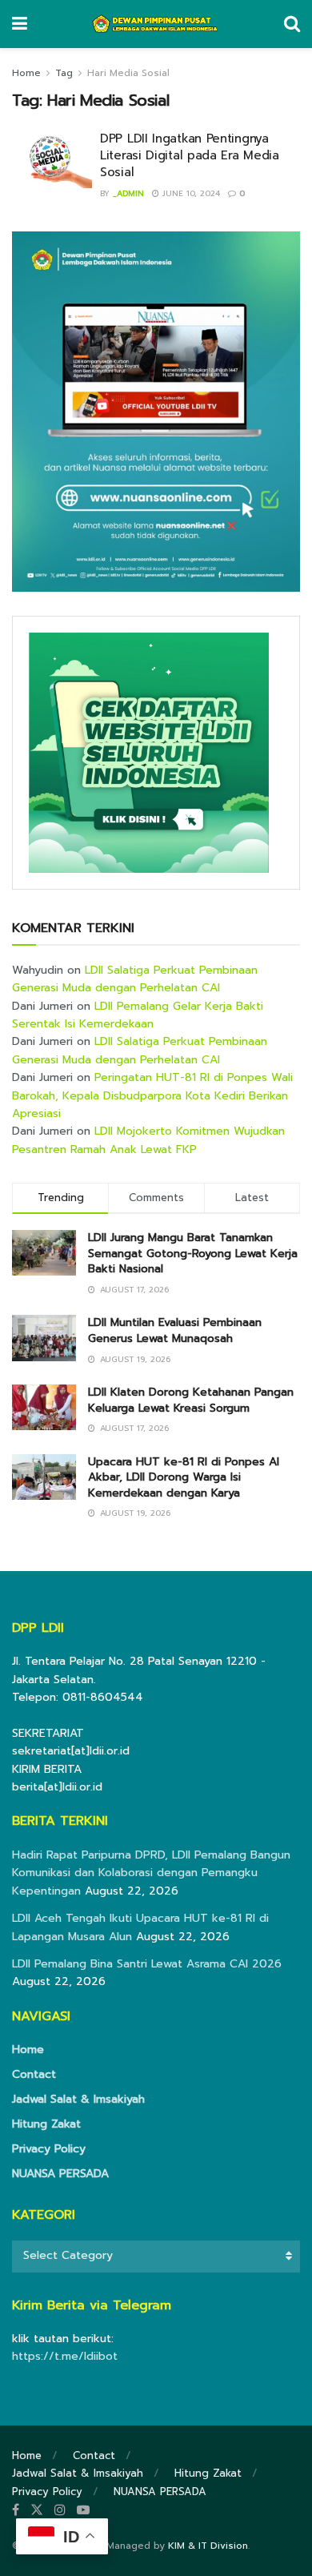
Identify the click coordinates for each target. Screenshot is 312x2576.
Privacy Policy (49, 2149)
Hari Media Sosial (128, 73)
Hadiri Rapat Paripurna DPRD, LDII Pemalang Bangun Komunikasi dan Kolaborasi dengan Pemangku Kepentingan (151, 1873)
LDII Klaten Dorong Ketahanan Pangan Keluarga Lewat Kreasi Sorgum (191, 1400)
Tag (64, 73)
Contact (34, 2074)
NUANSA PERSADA (60, 2174)
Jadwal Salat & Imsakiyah (78, 2099)
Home (26, 73)
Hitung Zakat (46, 2124)
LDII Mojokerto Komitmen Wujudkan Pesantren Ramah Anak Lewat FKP (148, 1140)
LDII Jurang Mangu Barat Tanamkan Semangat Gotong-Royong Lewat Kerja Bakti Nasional (193, 1253)
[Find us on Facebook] (16, 2510)
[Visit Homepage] (156, 24)
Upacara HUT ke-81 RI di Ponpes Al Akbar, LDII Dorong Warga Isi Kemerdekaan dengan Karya (184, 1477)
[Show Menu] (20, 24)
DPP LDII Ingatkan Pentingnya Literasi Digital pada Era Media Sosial (190, 155)
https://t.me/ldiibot (65, 2356)
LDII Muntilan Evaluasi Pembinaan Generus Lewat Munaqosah (175, 1330)
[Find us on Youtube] (83, 2510)
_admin (128, 193)
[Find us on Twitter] (37, 2510)
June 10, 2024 (190, 193)
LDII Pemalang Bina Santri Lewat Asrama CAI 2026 (147, 1964)
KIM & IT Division (208, 2546)
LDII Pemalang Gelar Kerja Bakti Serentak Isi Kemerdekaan (138, 1015)
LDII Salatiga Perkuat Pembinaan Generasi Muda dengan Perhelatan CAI (135, 979)
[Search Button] (292, 24)
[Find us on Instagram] (60, 2510)
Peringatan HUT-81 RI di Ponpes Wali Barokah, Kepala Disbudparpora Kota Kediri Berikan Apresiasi (152, 1095)
